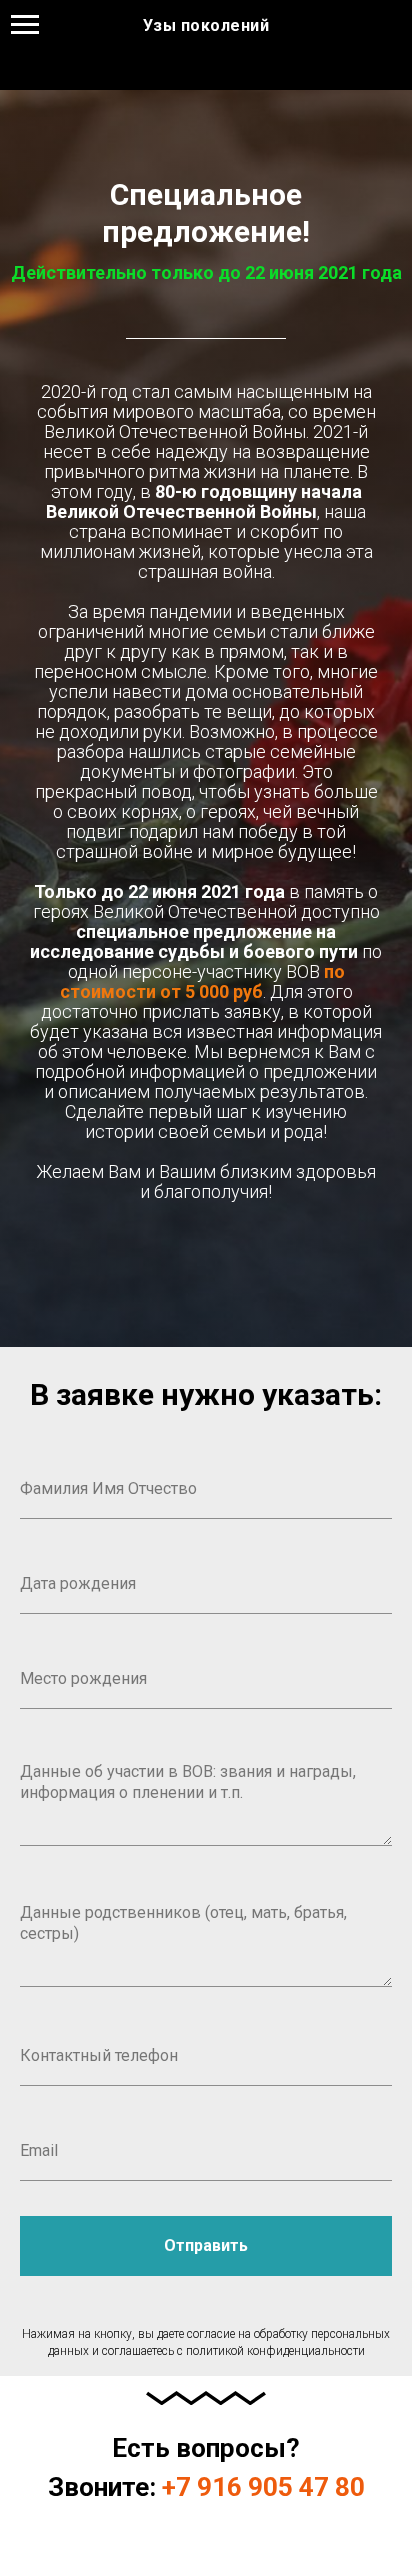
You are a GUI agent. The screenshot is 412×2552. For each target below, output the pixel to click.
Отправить (206, 2245)
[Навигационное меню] (25, 25)
